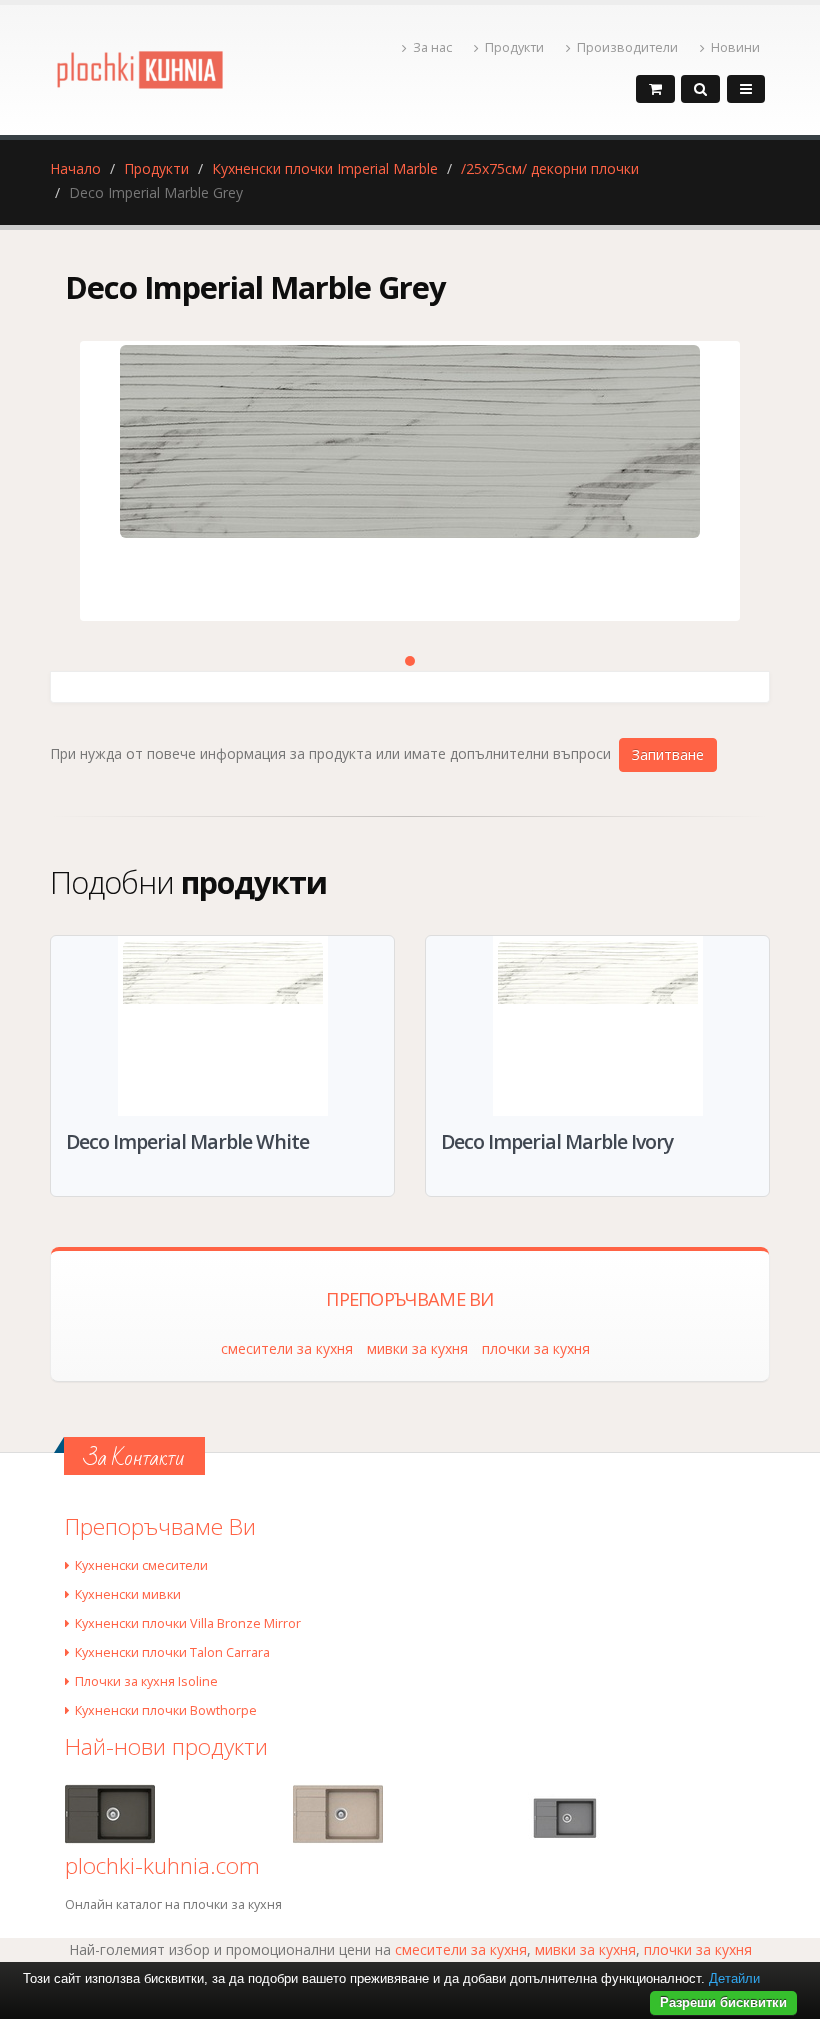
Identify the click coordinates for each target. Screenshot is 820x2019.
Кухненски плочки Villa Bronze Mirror (188, 1623)
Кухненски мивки (128, 1594)
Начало (75, 168)
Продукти (514, 47)
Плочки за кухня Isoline (146, 1681)
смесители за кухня (287, 1348)
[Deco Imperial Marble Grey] (410, 481)
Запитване (668, 754)
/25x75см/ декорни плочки (550, 168)
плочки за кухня (536, 1348)
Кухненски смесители (141, 1565)
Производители (627, 47)
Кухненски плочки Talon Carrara (172, 1652)
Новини (735, 47)
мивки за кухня (417, 1348)
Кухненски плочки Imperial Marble (325, 168)
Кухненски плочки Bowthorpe (166, 1710)
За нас (432, 47)
